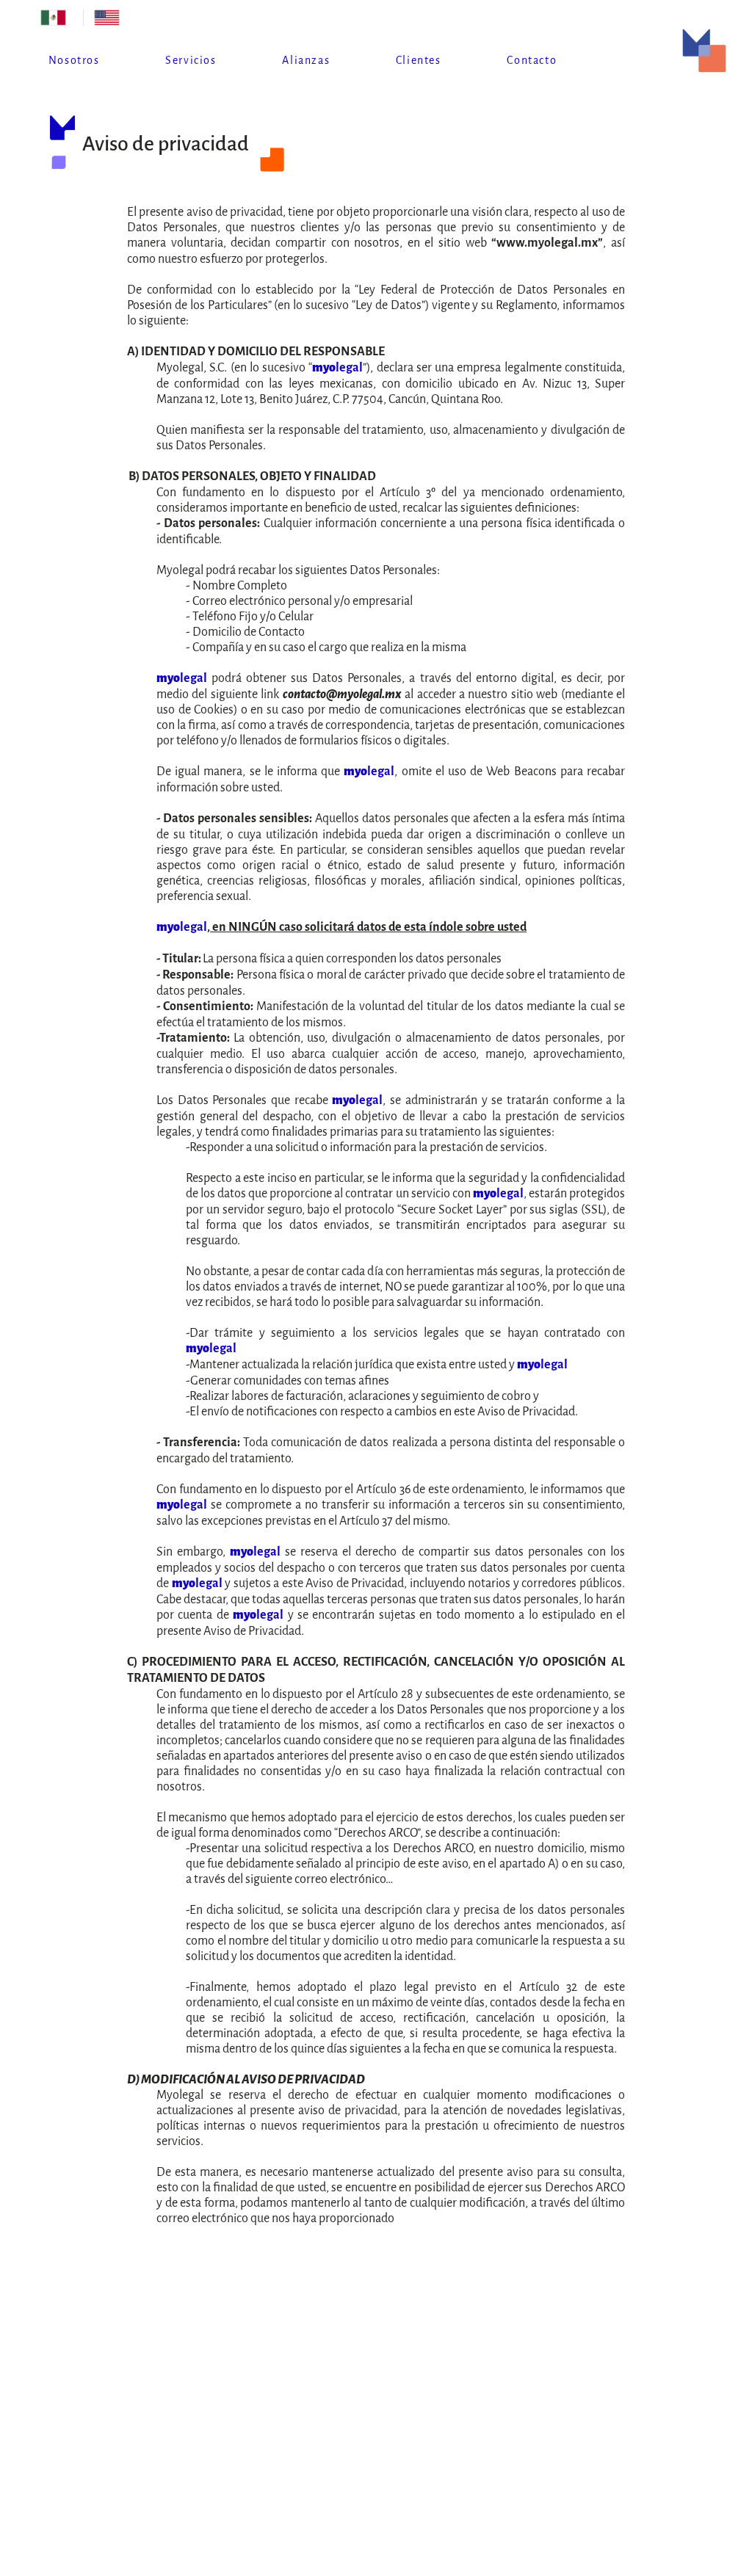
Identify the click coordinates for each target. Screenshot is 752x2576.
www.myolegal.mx (547, 243)
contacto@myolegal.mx (342, 694)
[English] (110, 18)
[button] (191, 61)
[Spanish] (57, 18)
